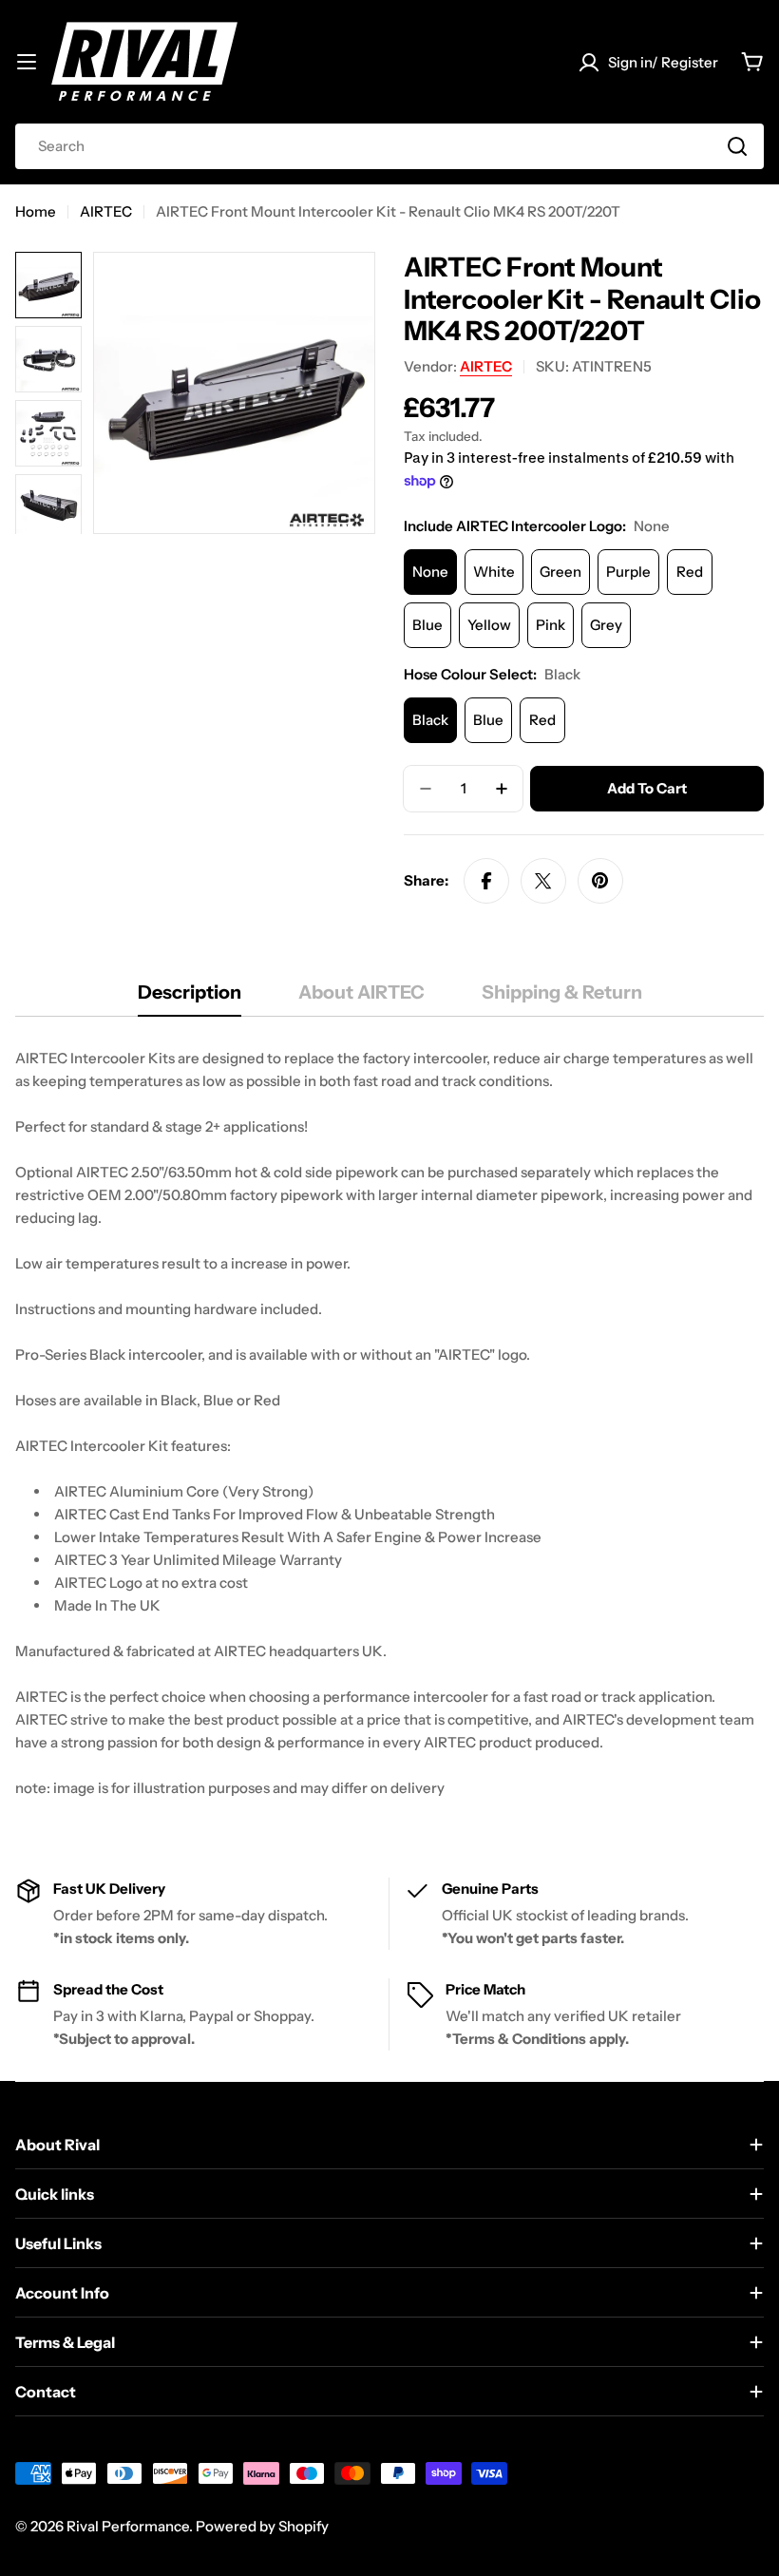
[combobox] (389, 146)
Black (430, 720)
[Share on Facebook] (486, 881)
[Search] (737, 146)
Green (560, 572)
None (430, 572)
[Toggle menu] (27, 62)
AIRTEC (106, 211)
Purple (628, 572)
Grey (606, 625)
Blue (427, 625)
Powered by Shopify (262, 2526)
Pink (551, 625)
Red (690, 572)
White (494, 572)
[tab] (190, 998)
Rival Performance (128, 2526)
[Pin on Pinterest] (600, 881)
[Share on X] (543, 881)
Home (36, 211)
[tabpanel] (389, 1423)
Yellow (489, 625)
